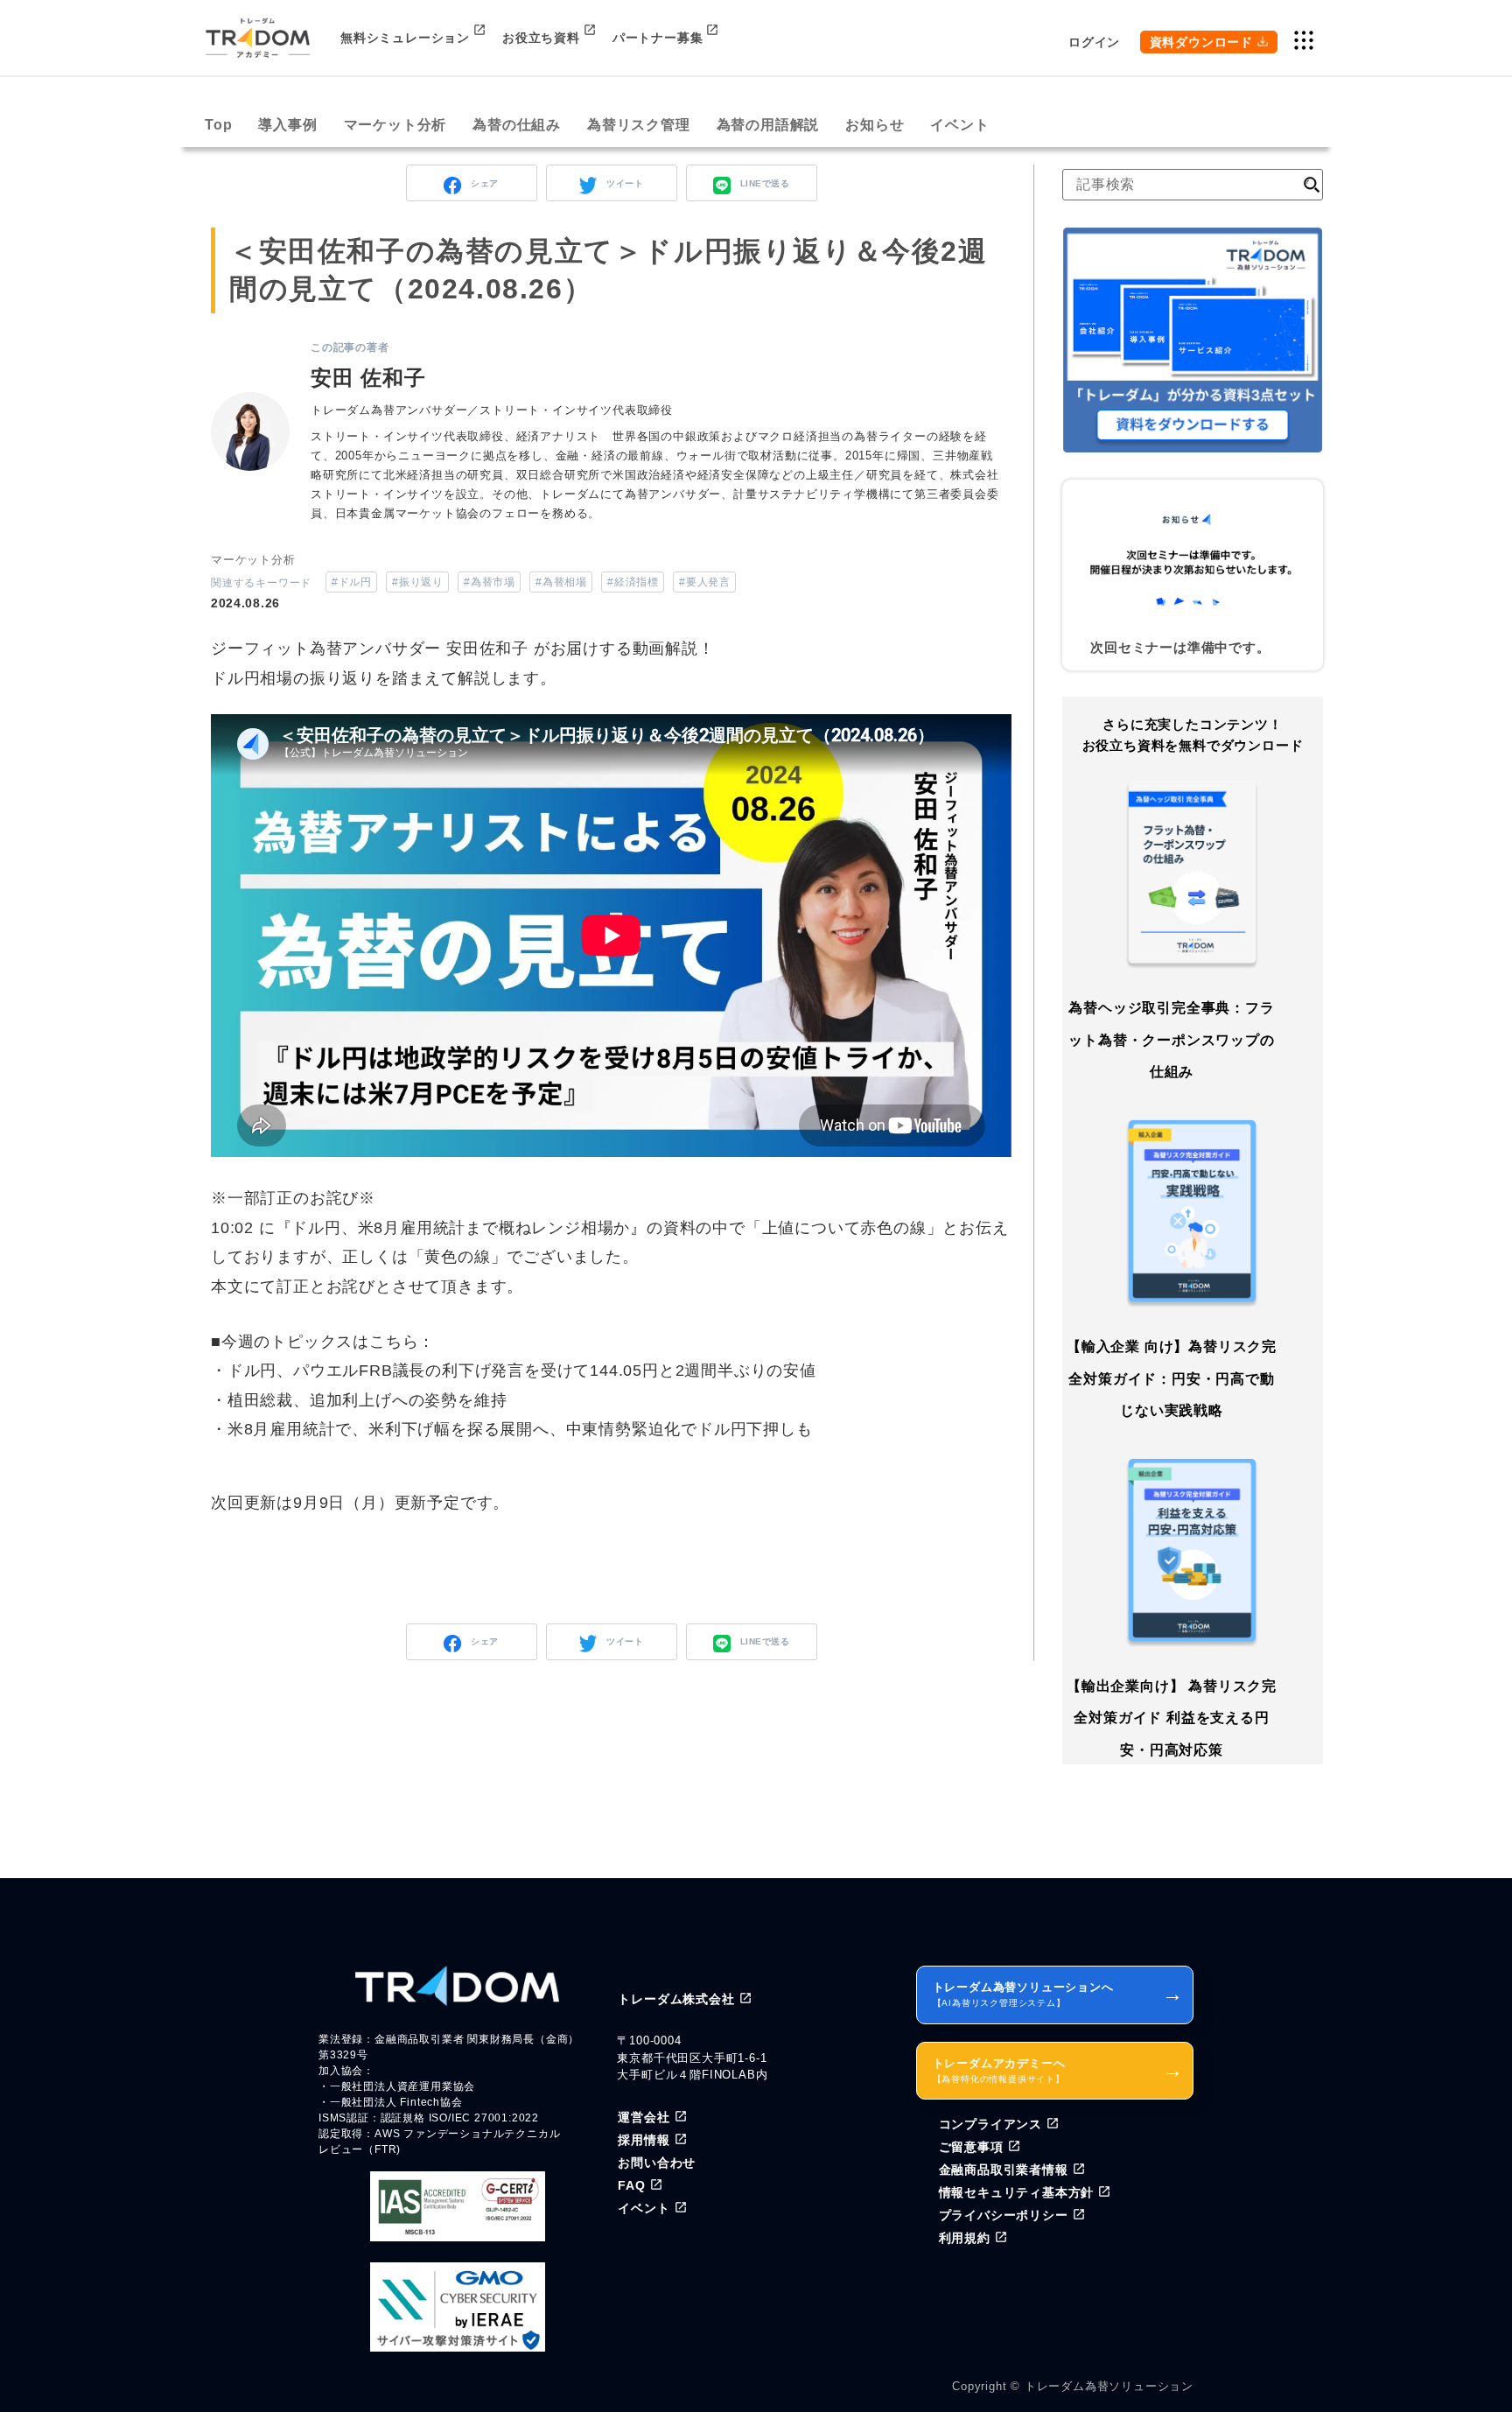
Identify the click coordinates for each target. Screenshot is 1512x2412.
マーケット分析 (395, 125)
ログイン (1094, 42)
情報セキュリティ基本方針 (1017, 2192)
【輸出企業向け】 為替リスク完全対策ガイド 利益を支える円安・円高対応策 (1172, 1718)
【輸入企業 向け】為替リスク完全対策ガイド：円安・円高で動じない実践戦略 (1172, 1378)
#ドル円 (351, 582)
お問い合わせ (657, 2163)
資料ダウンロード (1201, 42)
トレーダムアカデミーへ (1058, 2070)
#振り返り (417, 582)
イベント (959, 125)
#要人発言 (704, 582)
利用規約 (965, 2238)
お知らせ (875, 125)
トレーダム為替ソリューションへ (1058, 1994)
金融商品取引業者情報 (1004, 2170)
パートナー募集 (658, 38)
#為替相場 (561, 582)
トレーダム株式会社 (676, 1999)
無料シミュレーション (405, 38)
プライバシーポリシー (1004, 2215)
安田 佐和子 (368, 378)
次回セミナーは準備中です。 (1180, 647)
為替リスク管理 (639, 125)
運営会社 (644, 2117)
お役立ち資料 (541, 38)
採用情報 (644, 2140)
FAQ (631, 2185)
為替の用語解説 (768, 125)
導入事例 (287, 125)
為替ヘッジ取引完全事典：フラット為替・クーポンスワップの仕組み (1171, 1040)
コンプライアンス (990, 2124)
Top (218, 125)
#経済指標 (633, 582)
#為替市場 (489, 582)
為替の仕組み (517, 125)
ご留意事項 (971, 2147)
